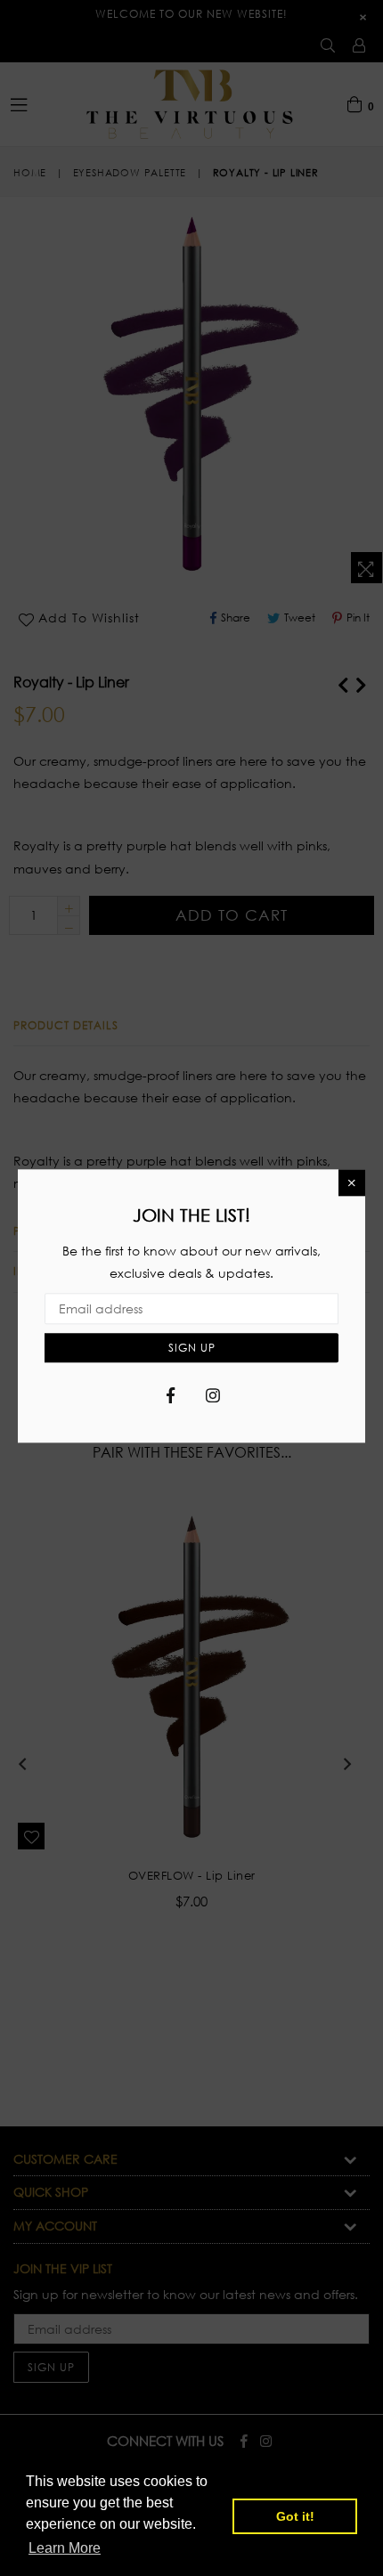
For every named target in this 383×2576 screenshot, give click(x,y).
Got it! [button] (295, 2516)
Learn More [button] (65, 2548)
